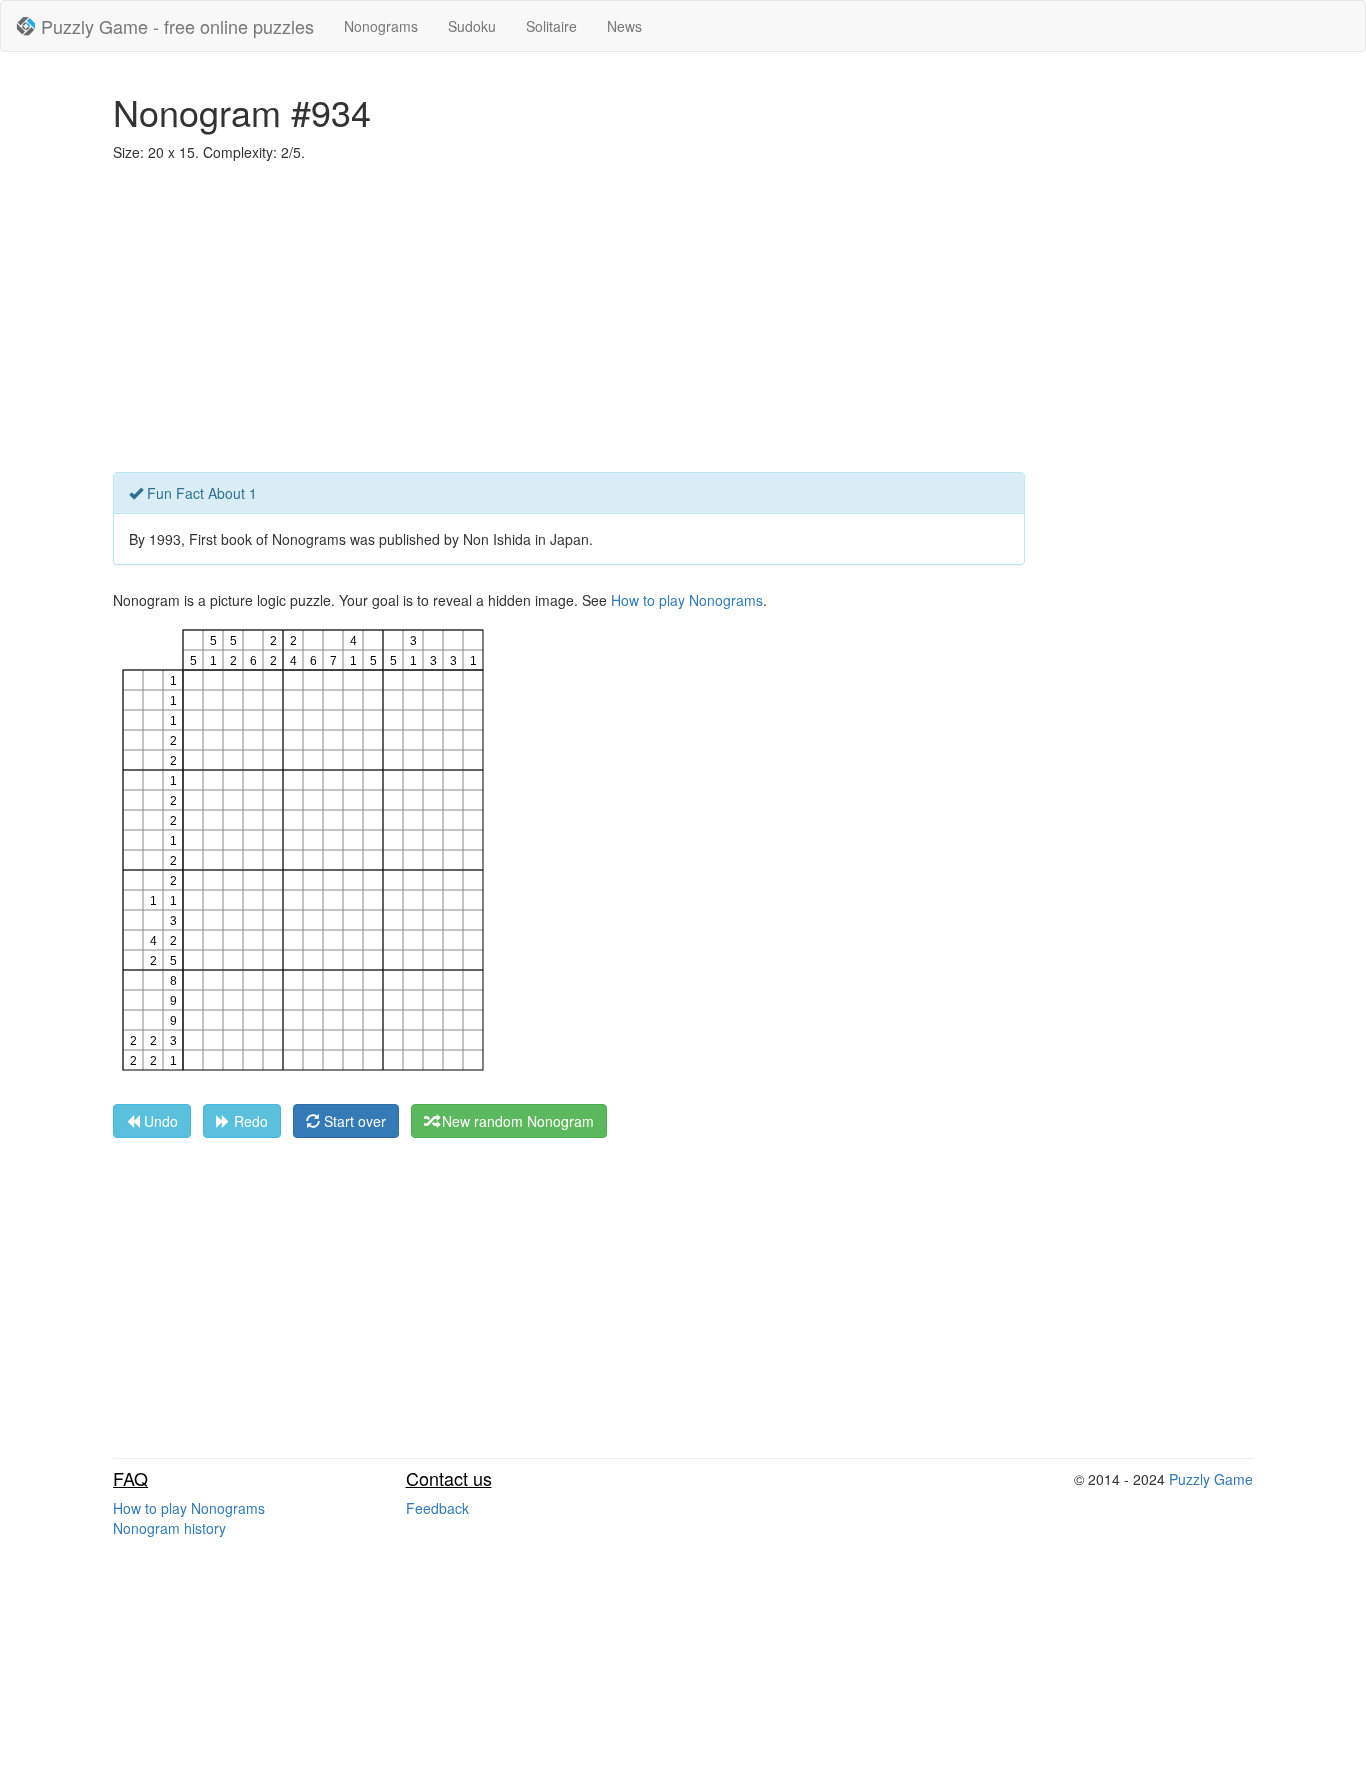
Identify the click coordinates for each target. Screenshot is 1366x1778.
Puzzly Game (1211, 1479)
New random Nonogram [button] (516, 1121)
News (624, 26)
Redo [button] (249, 1121)
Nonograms (381, 26)
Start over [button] (353, 1121)
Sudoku (472, 26)
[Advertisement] (683, 322)
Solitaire (551, 26)
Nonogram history (169, 1528)
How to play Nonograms (687, 600)
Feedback (437, 1508)
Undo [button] (159, 1121)
